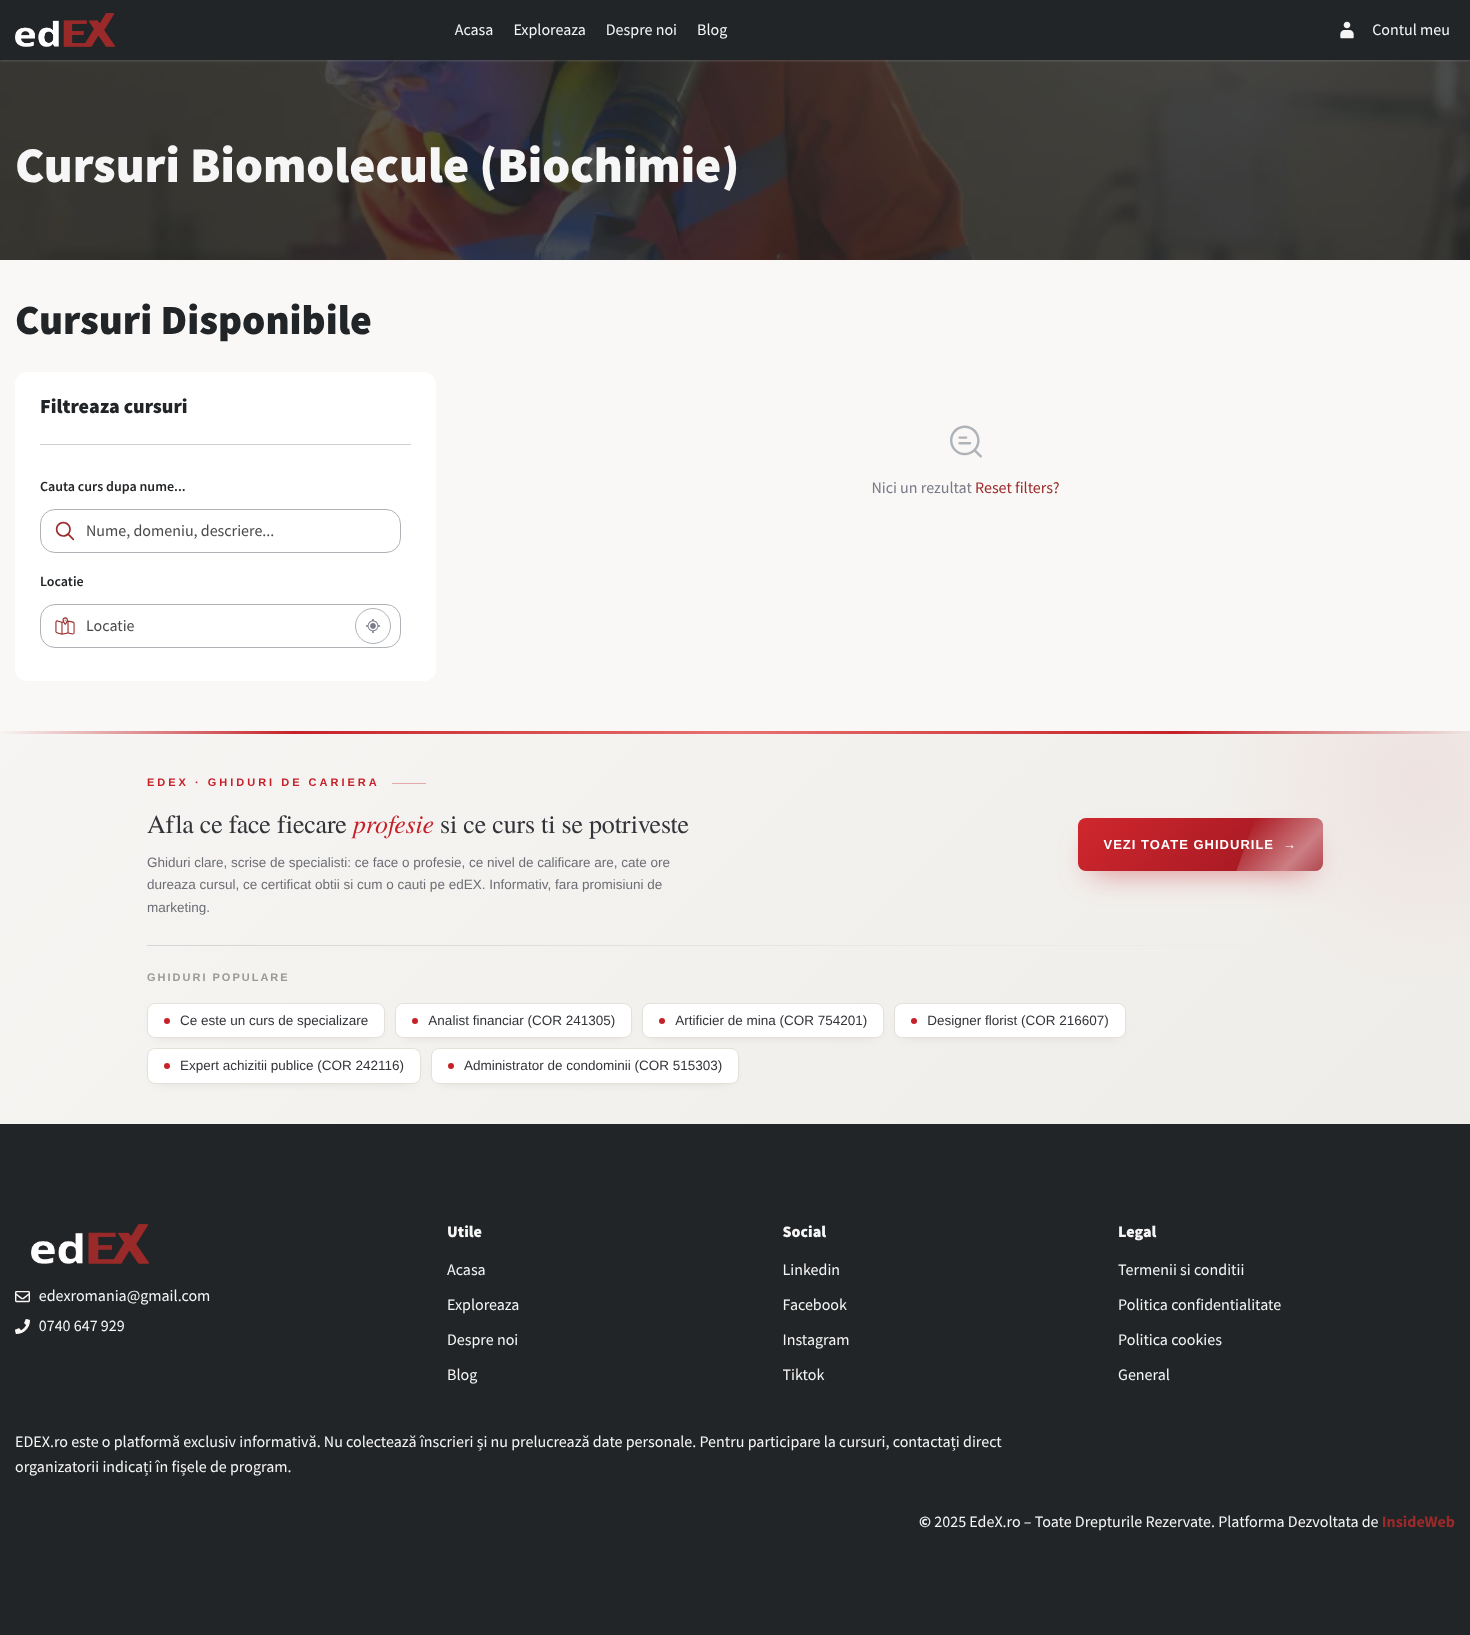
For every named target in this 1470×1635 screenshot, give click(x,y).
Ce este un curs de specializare (274, 1020)
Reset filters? (1017, 488)
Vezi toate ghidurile (1200, 844)
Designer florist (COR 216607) (1018, 1020)
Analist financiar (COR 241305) (521, 1020)
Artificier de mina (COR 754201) (771, 1020)
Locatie (62, 581)
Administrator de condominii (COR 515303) (593, 1065)
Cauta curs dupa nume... (113, 486)
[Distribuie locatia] (373, 626)
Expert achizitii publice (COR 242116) (292, 1065)
